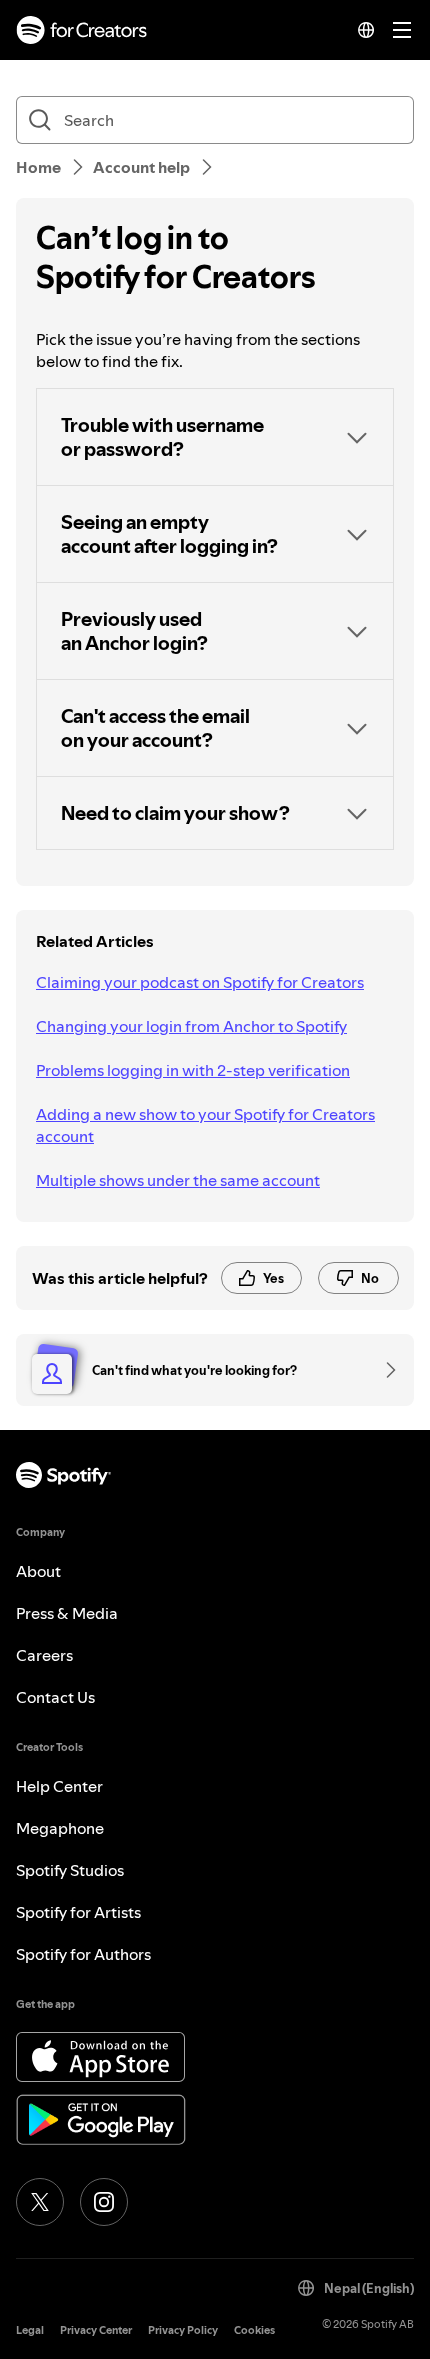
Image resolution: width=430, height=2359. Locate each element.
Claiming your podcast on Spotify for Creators (200, 982)
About (38, 1571)
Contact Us (55, 1697)
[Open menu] (402, 30)
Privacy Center (96, 2330)
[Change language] (366, 30)
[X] (40, 2202)
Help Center (59, 1786)
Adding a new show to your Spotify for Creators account (205, 1125)
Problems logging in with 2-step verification (193, 1070)
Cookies (254, 2330)
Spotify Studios (70, 1870)
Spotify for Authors (83, 1954)
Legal (30, 2330)
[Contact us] (384, 1370)
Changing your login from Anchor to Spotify (191, 1026)
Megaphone (60, 1828)
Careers (44, 1655)
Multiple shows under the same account (178, 1180)
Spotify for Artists (78, 1912)
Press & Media (67, 1613)
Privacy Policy (183, 2330)
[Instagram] (104, 2202)
